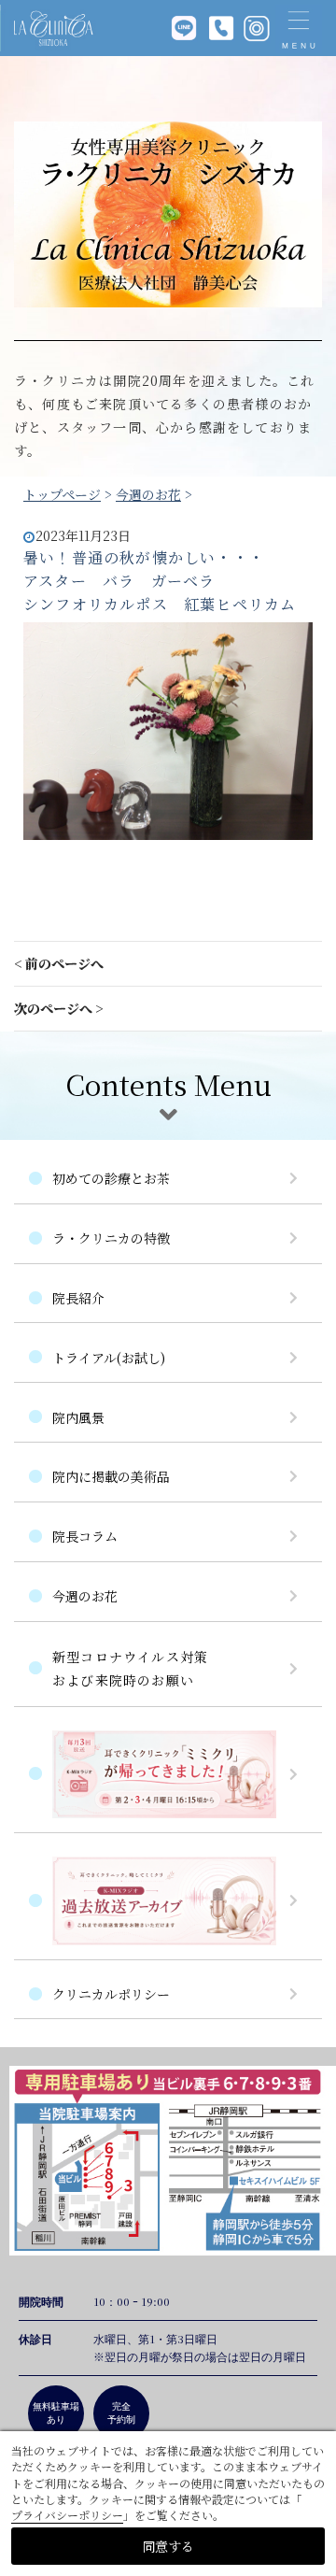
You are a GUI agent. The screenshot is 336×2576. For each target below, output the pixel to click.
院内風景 (78, 1417)
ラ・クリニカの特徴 (111, 1238)
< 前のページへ (59, 963)
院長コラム (85, 1536)
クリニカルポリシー (111, 1994)
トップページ (62, 494)
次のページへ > (59, 1008)
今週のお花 (148, 494)
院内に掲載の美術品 (111, 1476)
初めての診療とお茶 (111, 1178)
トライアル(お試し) (109, 1358)
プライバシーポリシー (67, 2515)
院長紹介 (78, 1298)
